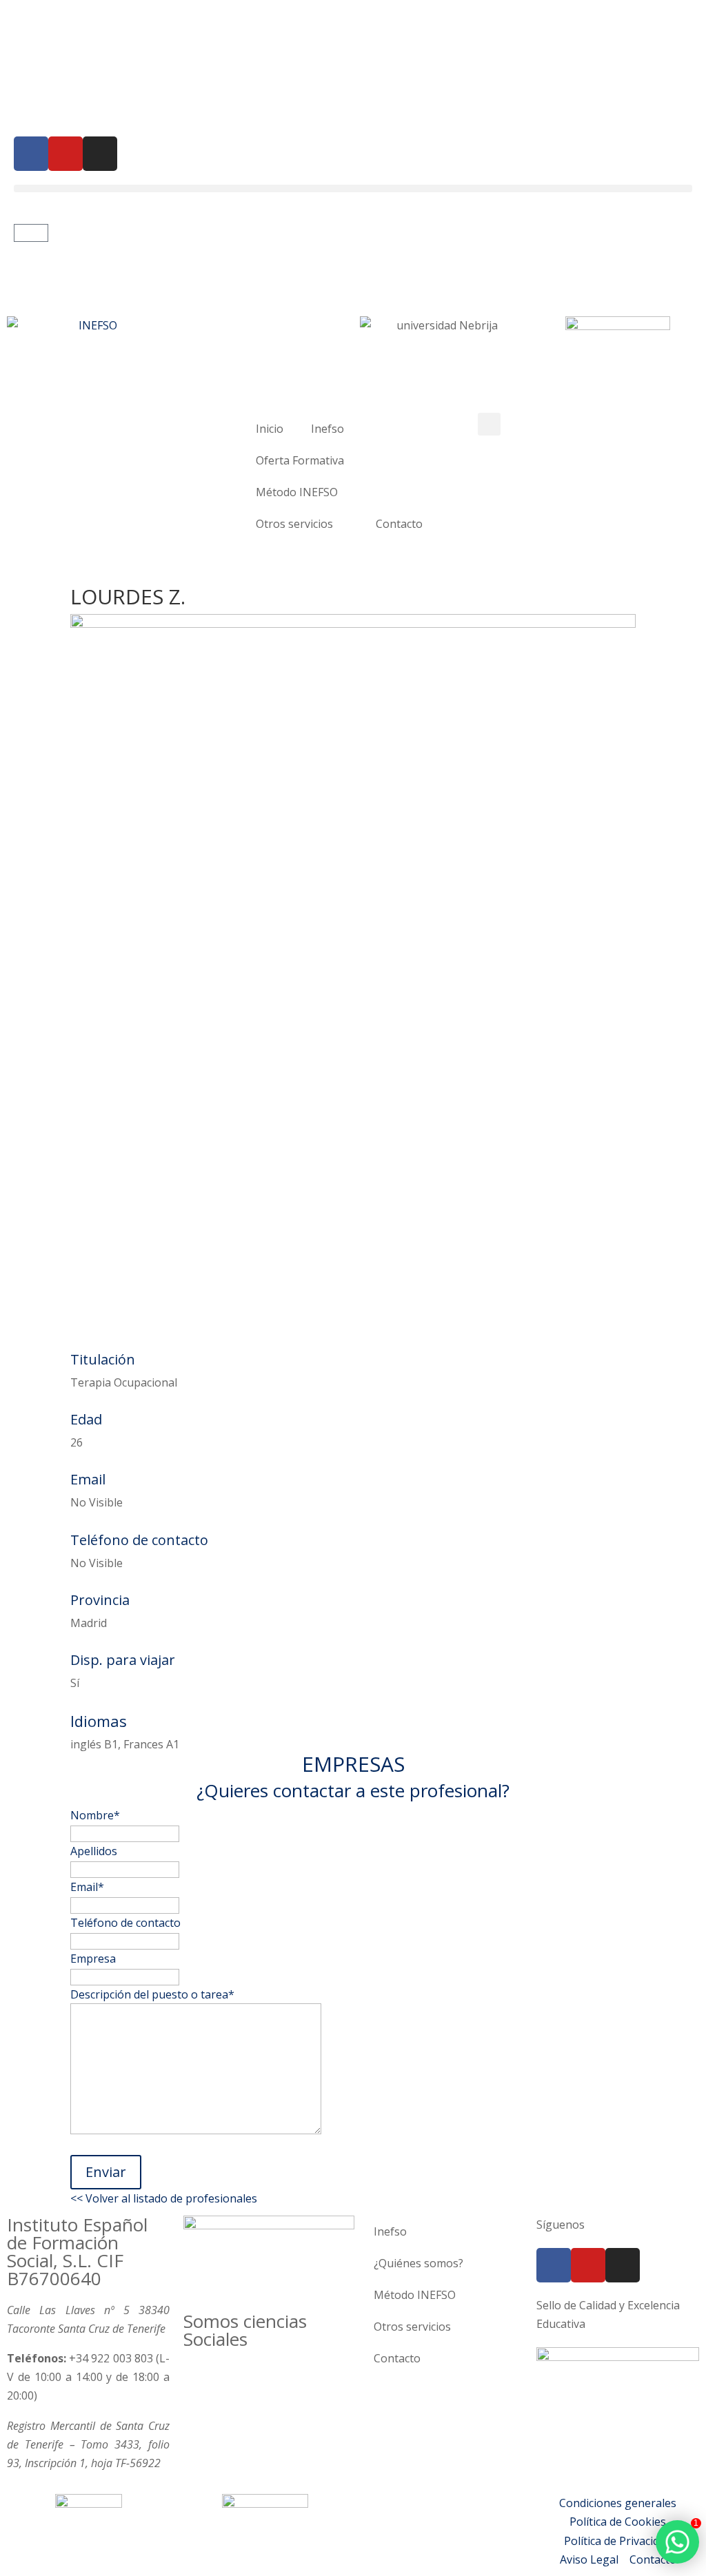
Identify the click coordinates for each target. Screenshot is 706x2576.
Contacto (399, 524)
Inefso (327, 429)
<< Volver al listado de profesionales (164, 2198)
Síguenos (561, 2225)
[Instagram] (100, 154)
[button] (353, 188)
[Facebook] (31, 154)
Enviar (106, 2172)
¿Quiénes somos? (418, 2263)
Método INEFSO (297, 492)
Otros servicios (294, 524)
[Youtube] (65, 154)
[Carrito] (31, 233)
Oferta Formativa (300, 460)
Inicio (270, 429)
